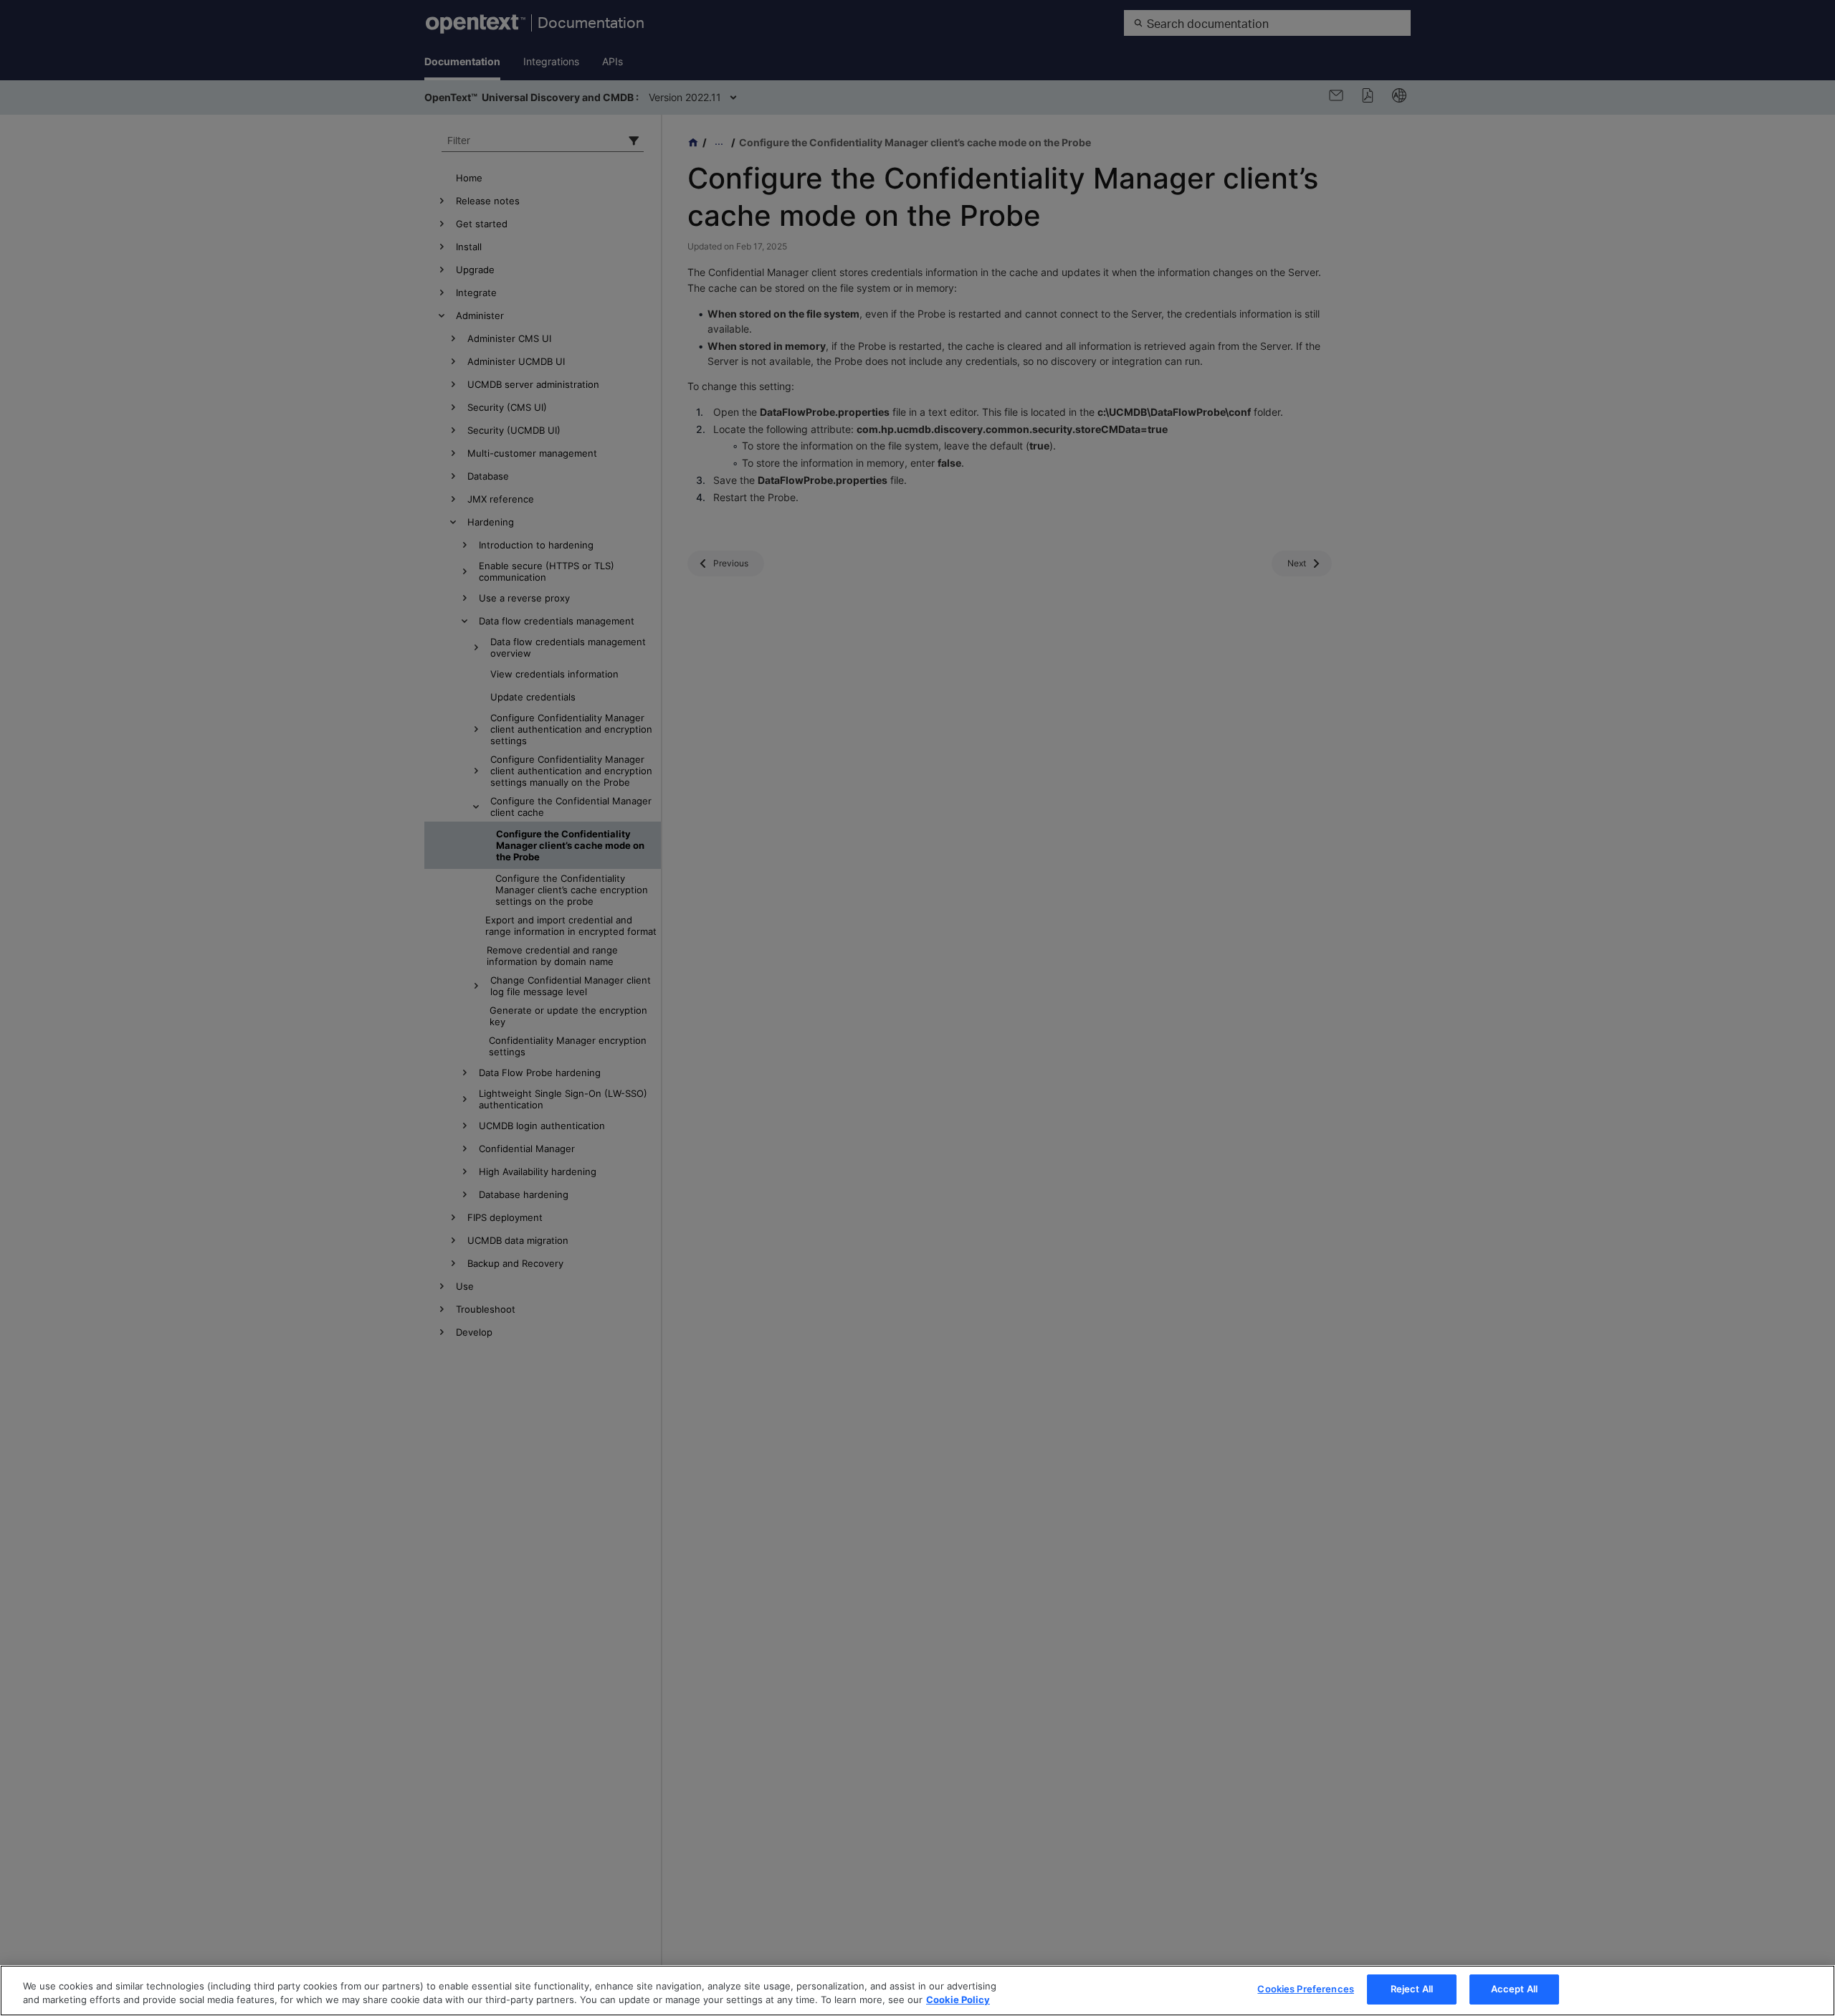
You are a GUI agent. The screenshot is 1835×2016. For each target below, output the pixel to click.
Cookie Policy (958, 2000)
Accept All (1514, 1989)
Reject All (1412, 1989)
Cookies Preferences (1305, 1989)
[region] (917, 1991)
